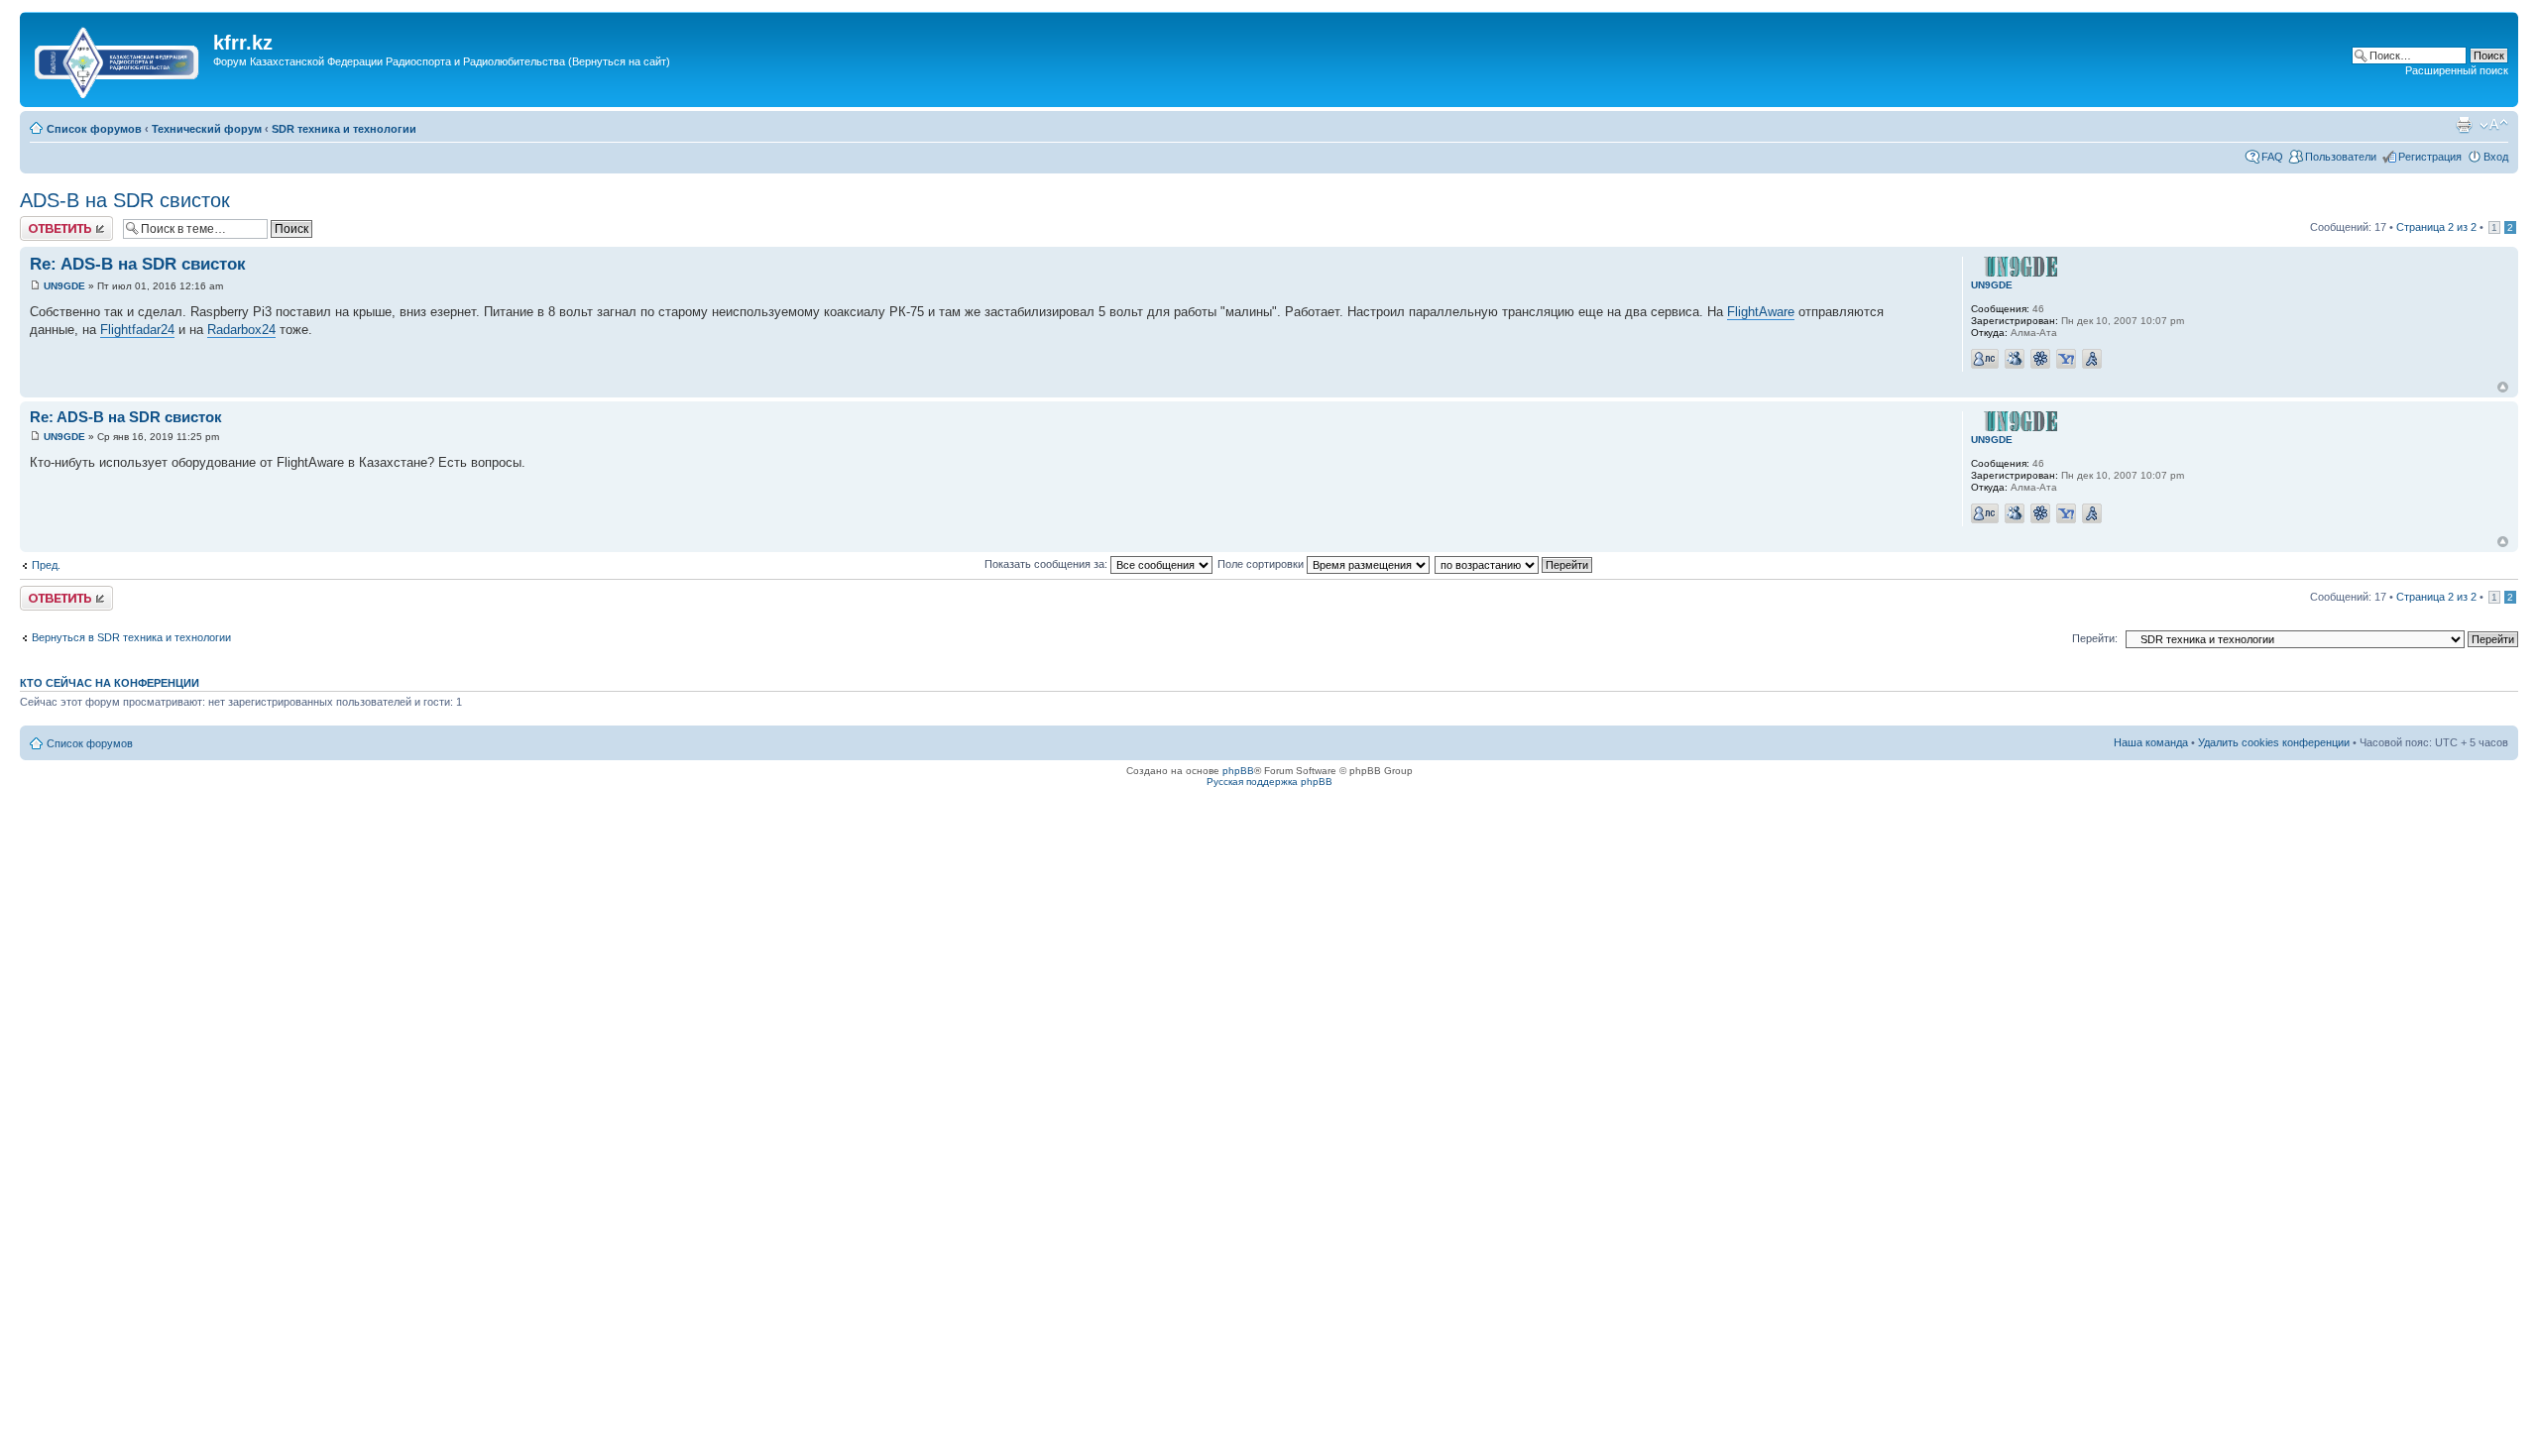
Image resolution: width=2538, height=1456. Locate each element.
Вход (2496, 157)
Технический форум (207, 129)
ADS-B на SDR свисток (125, 200)
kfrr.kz (243, 43)
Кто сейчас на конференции (110, 683)
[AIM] (2092, 359)
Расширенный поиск (2457, 70)
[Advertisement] (574, 93)
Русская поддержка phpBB (1269, 782)
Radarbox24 (241, 330)
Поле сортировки (1262, 564)
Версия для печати (2464, 125)
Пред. (46, 565)
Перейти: (2095, 638)
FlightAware (1761, 312)
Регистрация (2430, 157)
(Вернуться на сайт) (619, 61)
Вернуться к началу (2503, 387)
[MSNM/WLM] (2015, 359)
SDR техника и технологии (344, 129)
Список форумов (94, 129)
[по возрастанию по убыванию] (1514, 564)
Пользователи (2341, 157)
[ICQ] (2040, 359)
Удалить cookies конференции (2274, 742)
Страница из (2436, 227)
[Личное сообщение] (1985, 359)
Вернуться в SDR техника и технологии (131, 637)
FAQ (2272, 157)
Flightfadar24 (137, 330)
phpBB (1238, 771)
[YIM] (2066, 359)
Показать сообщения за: (1047, 564)
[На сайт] (119, 58)
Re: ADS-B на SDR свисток (138, 264)
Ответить (44, 222)
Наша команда (2151, 742)
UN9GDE (64, 286)
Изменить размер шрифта (2494, 125)
